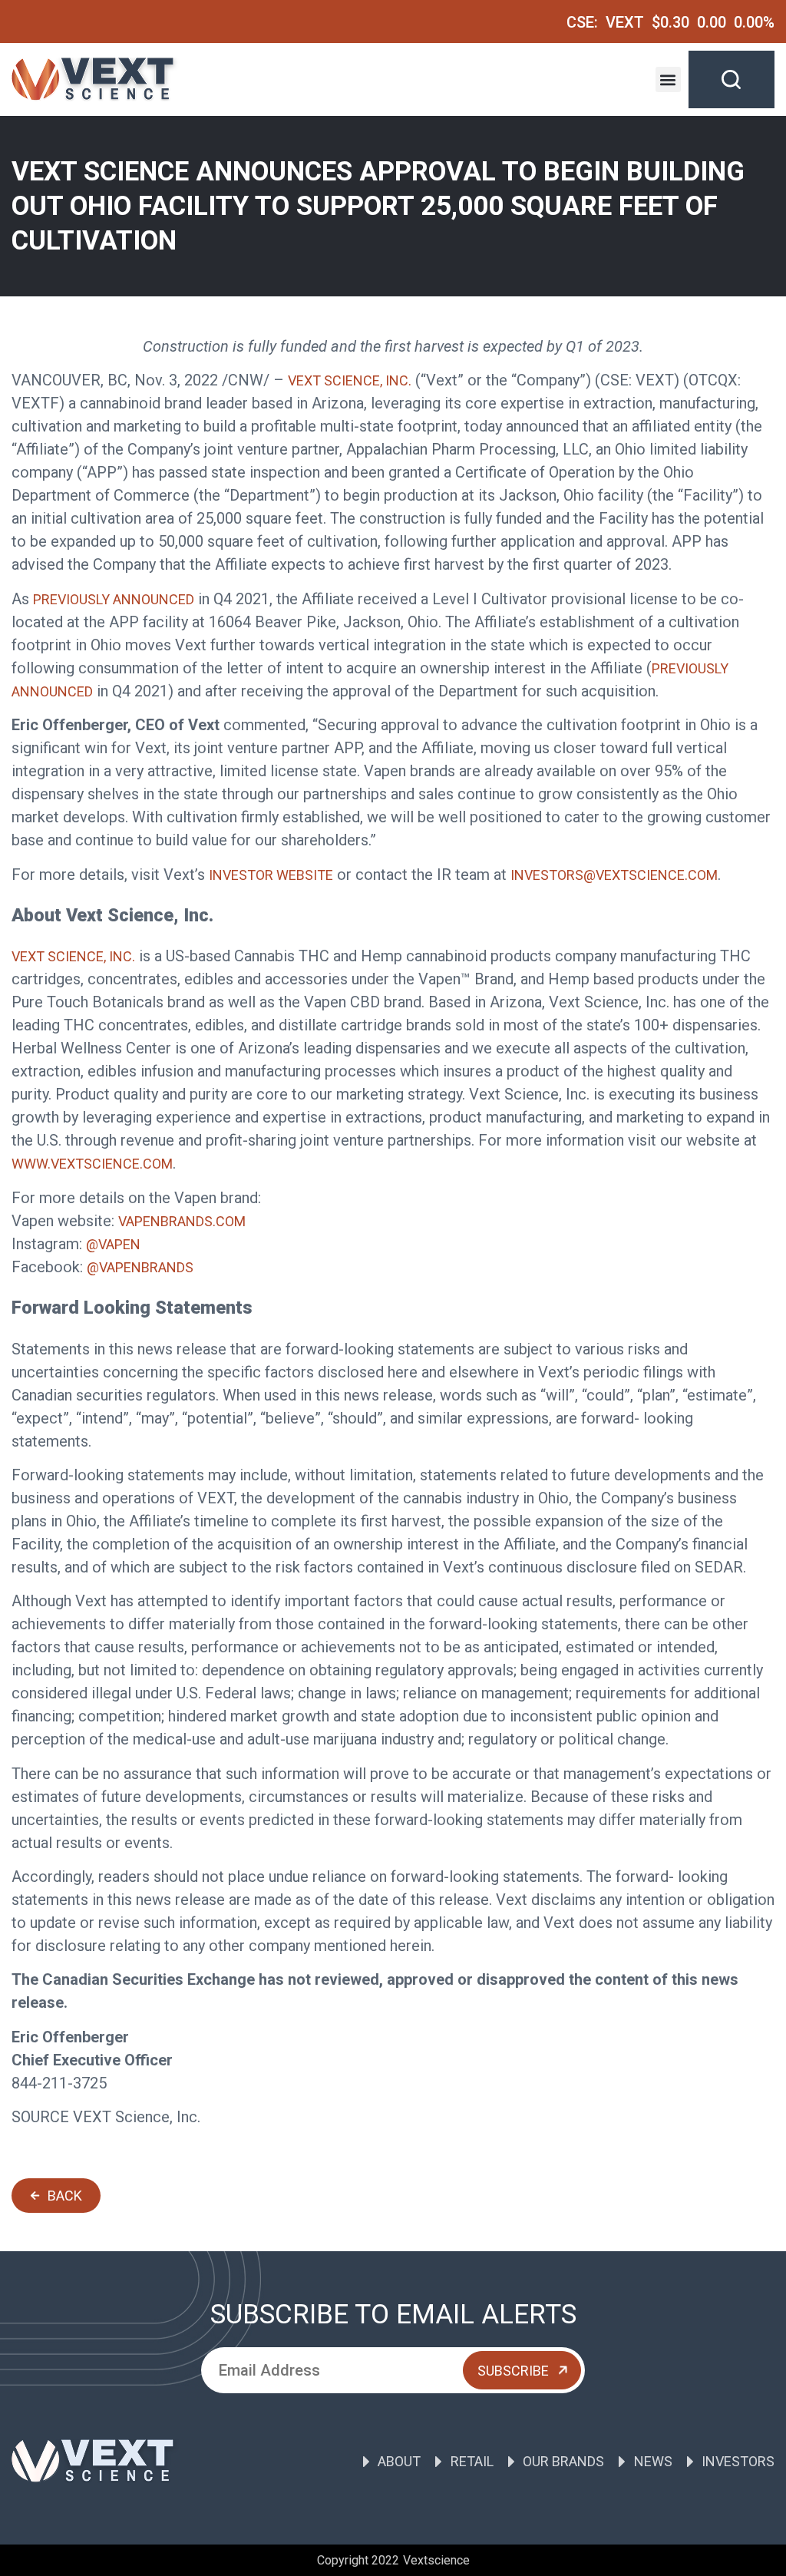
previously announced (114, 599)
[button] (668, 79)
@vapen (113, 1244)
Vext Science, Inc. (350, 380)
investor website (271, 875)
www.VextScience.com (92, 1164)
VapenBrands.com (182, 1221)
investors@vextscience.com (614, 875)
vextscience (436, 2560)
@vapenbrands (140, 1267)
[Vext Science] (96, 79)
